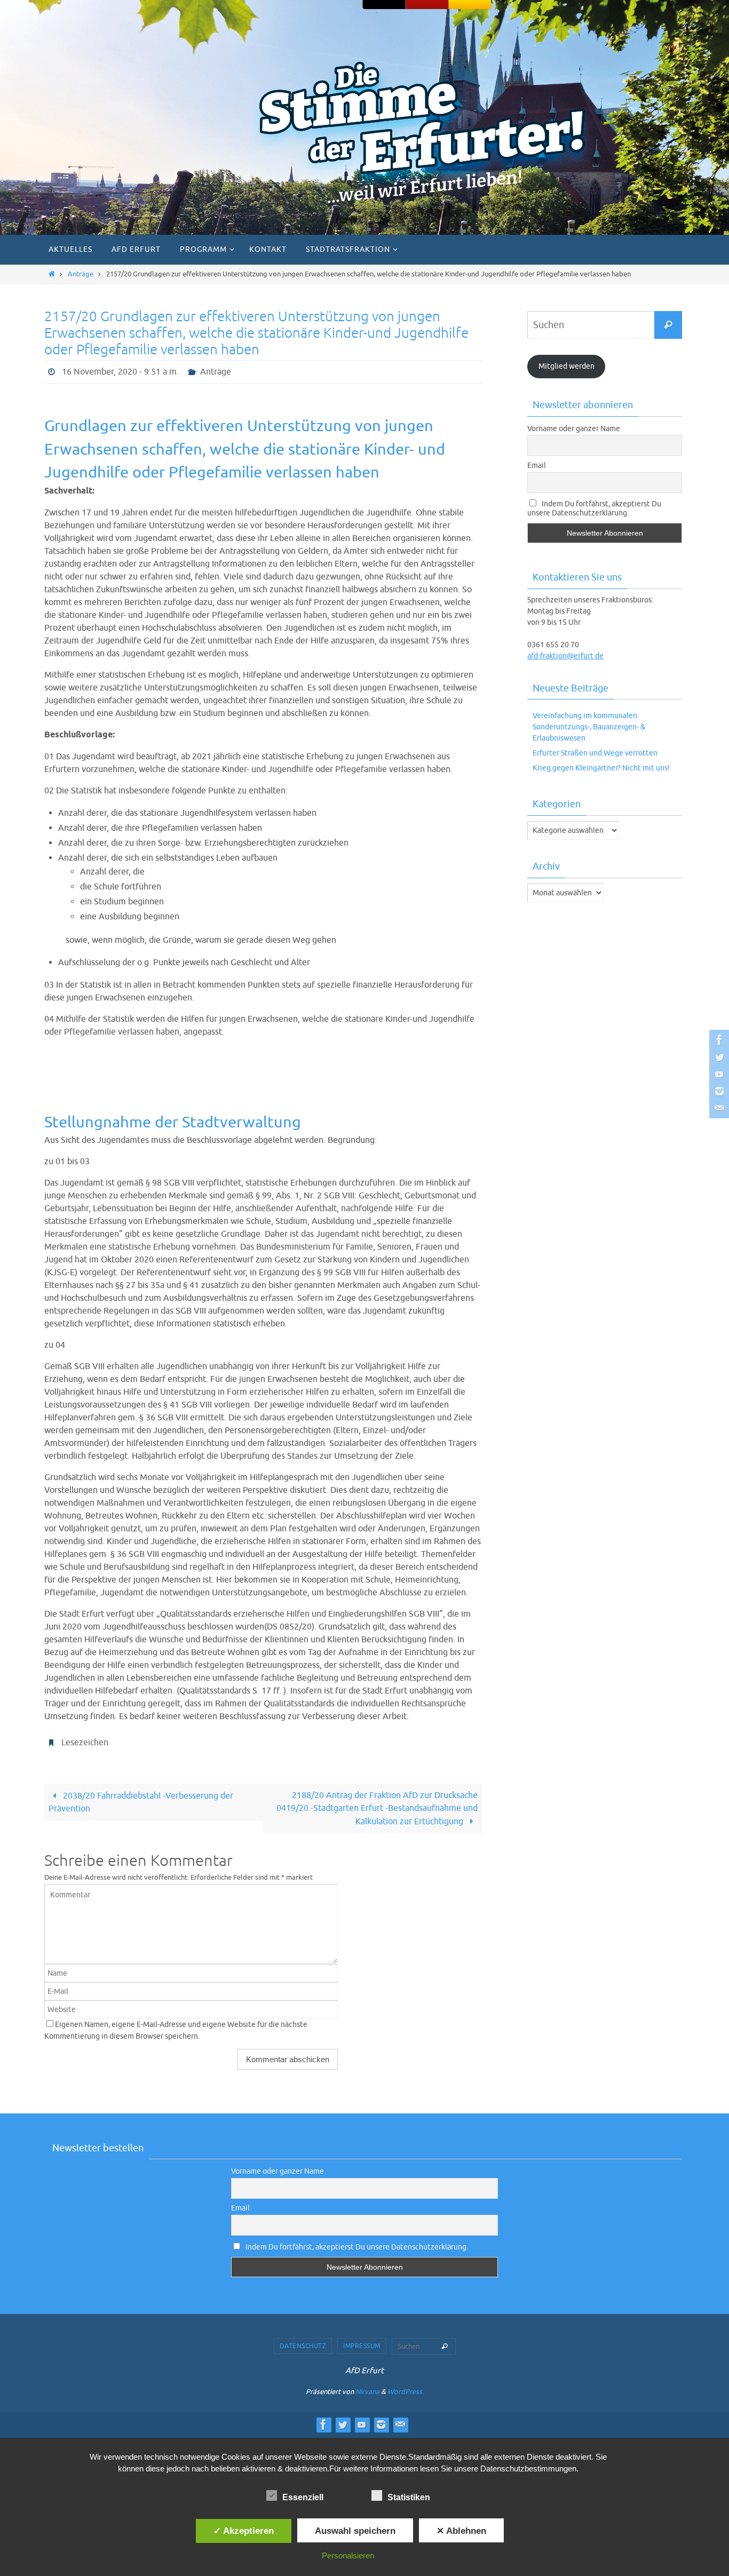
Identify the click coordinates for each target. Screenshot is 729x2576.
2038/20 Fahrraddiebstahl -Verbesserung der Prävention (141, 1802)
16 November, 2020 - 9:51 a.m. (120, 372)
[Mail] (718, 1108)
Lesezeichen (85, 1743)
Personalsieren (348, 2555)
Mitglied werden (566, 366)
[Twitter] (718, 1057)
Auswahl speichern (355, 2531)
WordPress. (406, 2392)
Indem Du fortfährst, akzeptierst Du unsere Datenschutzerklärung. (594, 508)
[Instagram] (718, 1091)
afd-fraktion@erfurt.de (565, 656)
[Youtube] (718, 1074)
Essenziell (303, 2497)
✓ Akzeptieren (244, 2531)
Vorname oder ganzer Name (574, 429)
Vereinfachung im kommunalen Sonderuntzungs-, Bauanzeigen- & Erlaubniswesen (589, 727)
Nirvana (367, 2392)
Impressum (362, 2346)
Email (537, 466)
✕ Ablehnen (461, 2531)
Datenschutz (303, 2346)
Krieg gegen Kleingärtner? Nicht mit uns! (601, 768)
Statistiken (409, 2497)
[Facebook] (718, 1040)
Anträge (81, 274)
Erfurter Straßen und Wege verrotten (595, 753)
